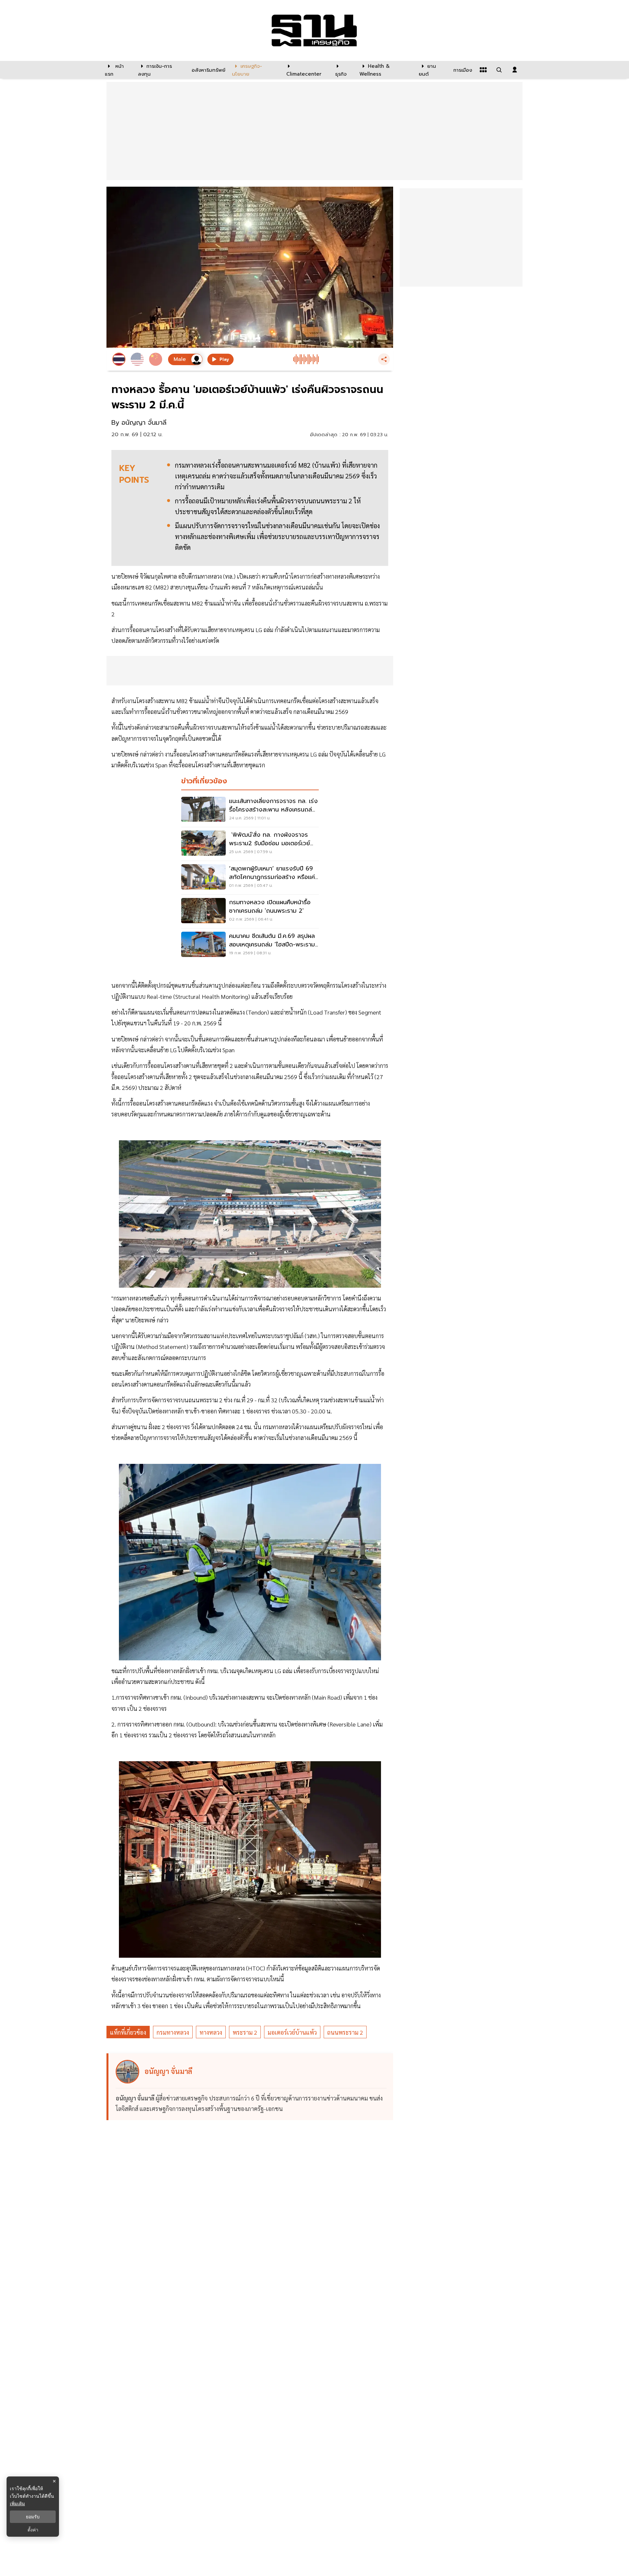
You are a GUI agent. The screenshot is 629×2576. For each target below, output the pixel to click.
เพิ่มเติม (17, 2503)
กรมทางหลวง (173, 2032)
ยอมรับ (33, 2517)
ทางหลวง (211, 2032)
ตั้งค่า (33, 2530)
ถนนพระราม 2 (345, 2032)
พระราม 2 (245, 2032)
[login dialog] (515, 70)
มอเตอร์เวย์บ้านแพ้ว (292, 2032)
